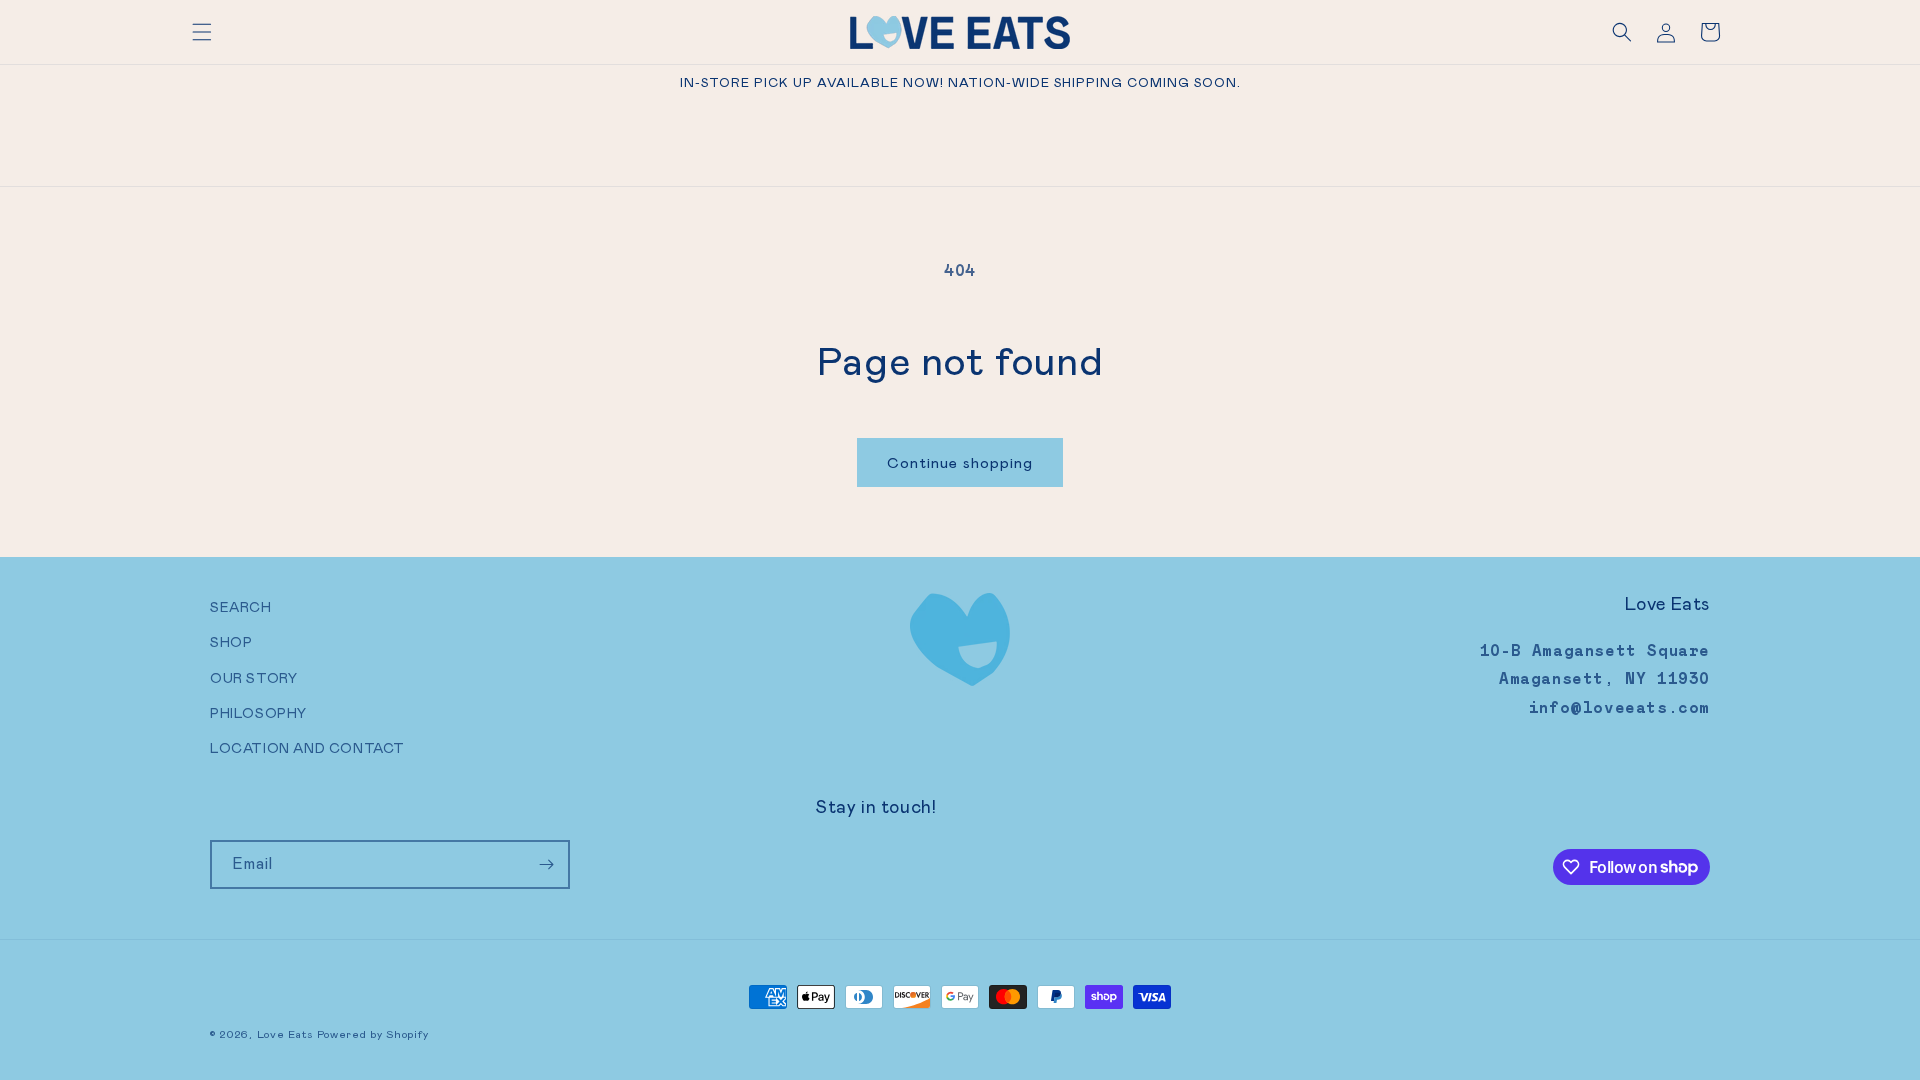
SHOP (231, 642)
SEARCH (241, 607)
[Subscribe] (546, 864)
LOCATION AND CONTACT (307, 748)
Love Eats (285, 1034)
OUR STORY (253, 678)
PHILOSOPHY (258, 713)
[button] (202, 32)
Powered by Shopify (373, 1034)
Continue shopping (960, 463)
